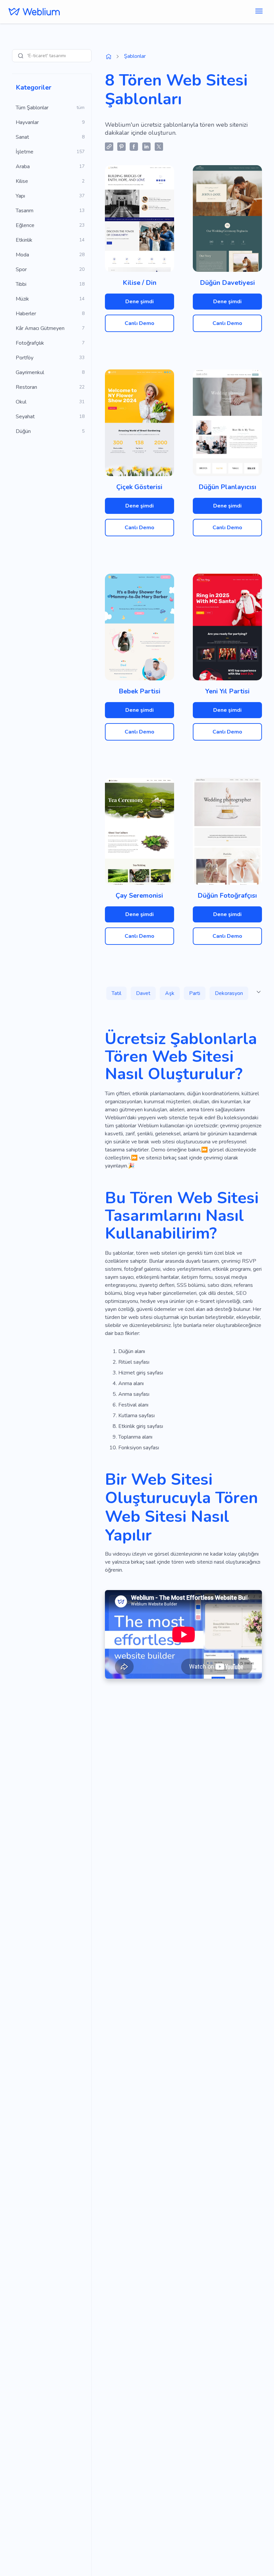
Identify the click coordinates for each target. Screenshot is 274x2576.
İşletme (25, 152)
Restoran (26, 387)
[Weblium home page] (109, 57)
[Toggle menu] (259, 12)
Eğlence (25, 225)
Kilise (22, 181)
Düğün (23, 431)
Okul (21, 402)
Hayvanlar (27, 122)
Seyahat (25, 417)
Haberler (26, 314)
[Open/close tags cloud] (259, 992)
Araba (23, 166)
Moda (22, 255)
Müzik (22, 299)
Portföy (25, 358)
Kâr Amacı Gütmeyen (40, 328)
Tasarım (25, 211)
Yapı (20, 196)
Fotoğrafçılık (30, 343)
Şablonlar (135, 56)
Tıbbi (21, 284)
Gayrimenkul (30, 372)
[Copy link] (109, 147)
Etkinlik (24, 240)
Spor (21, 269)
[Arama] (21, 56)
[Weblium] (34, 12)
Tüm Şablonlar (32, 108)
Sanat (22, 137)
